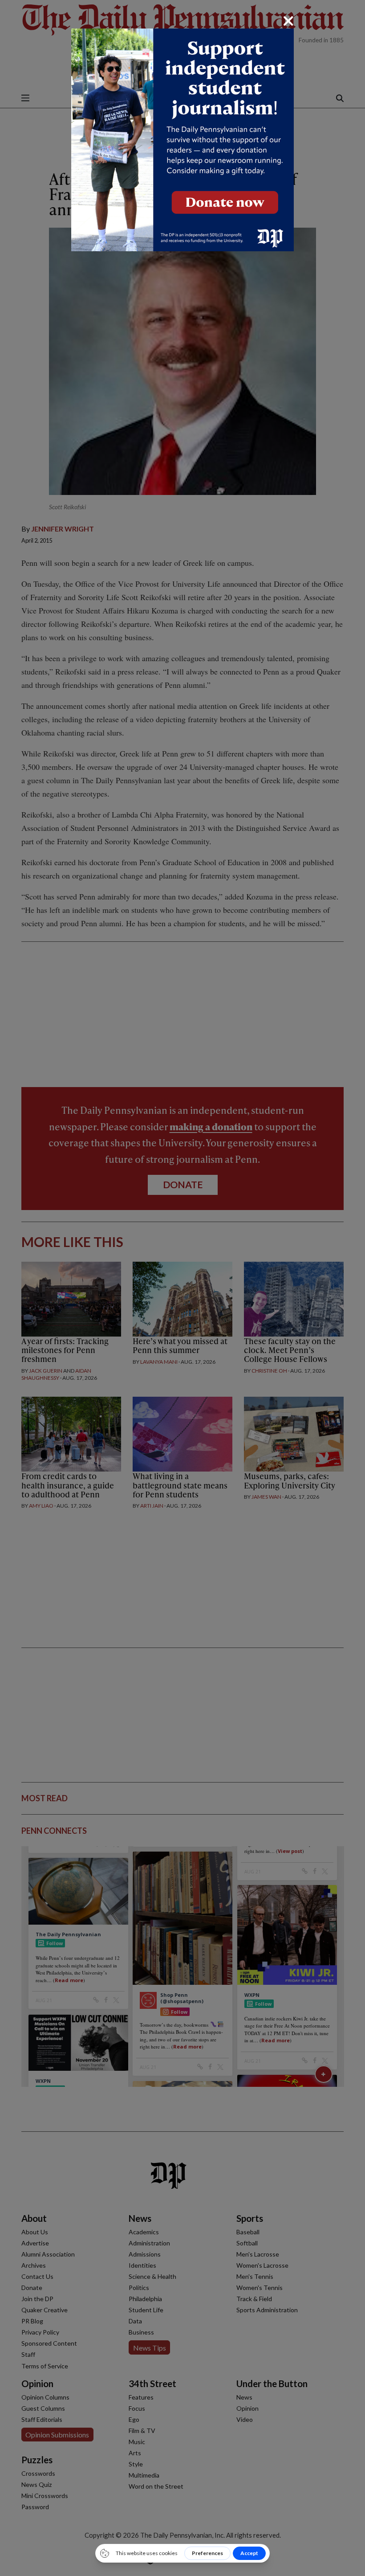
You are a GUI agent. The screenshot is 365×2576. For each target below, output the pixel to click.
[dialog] (182, 1288)
